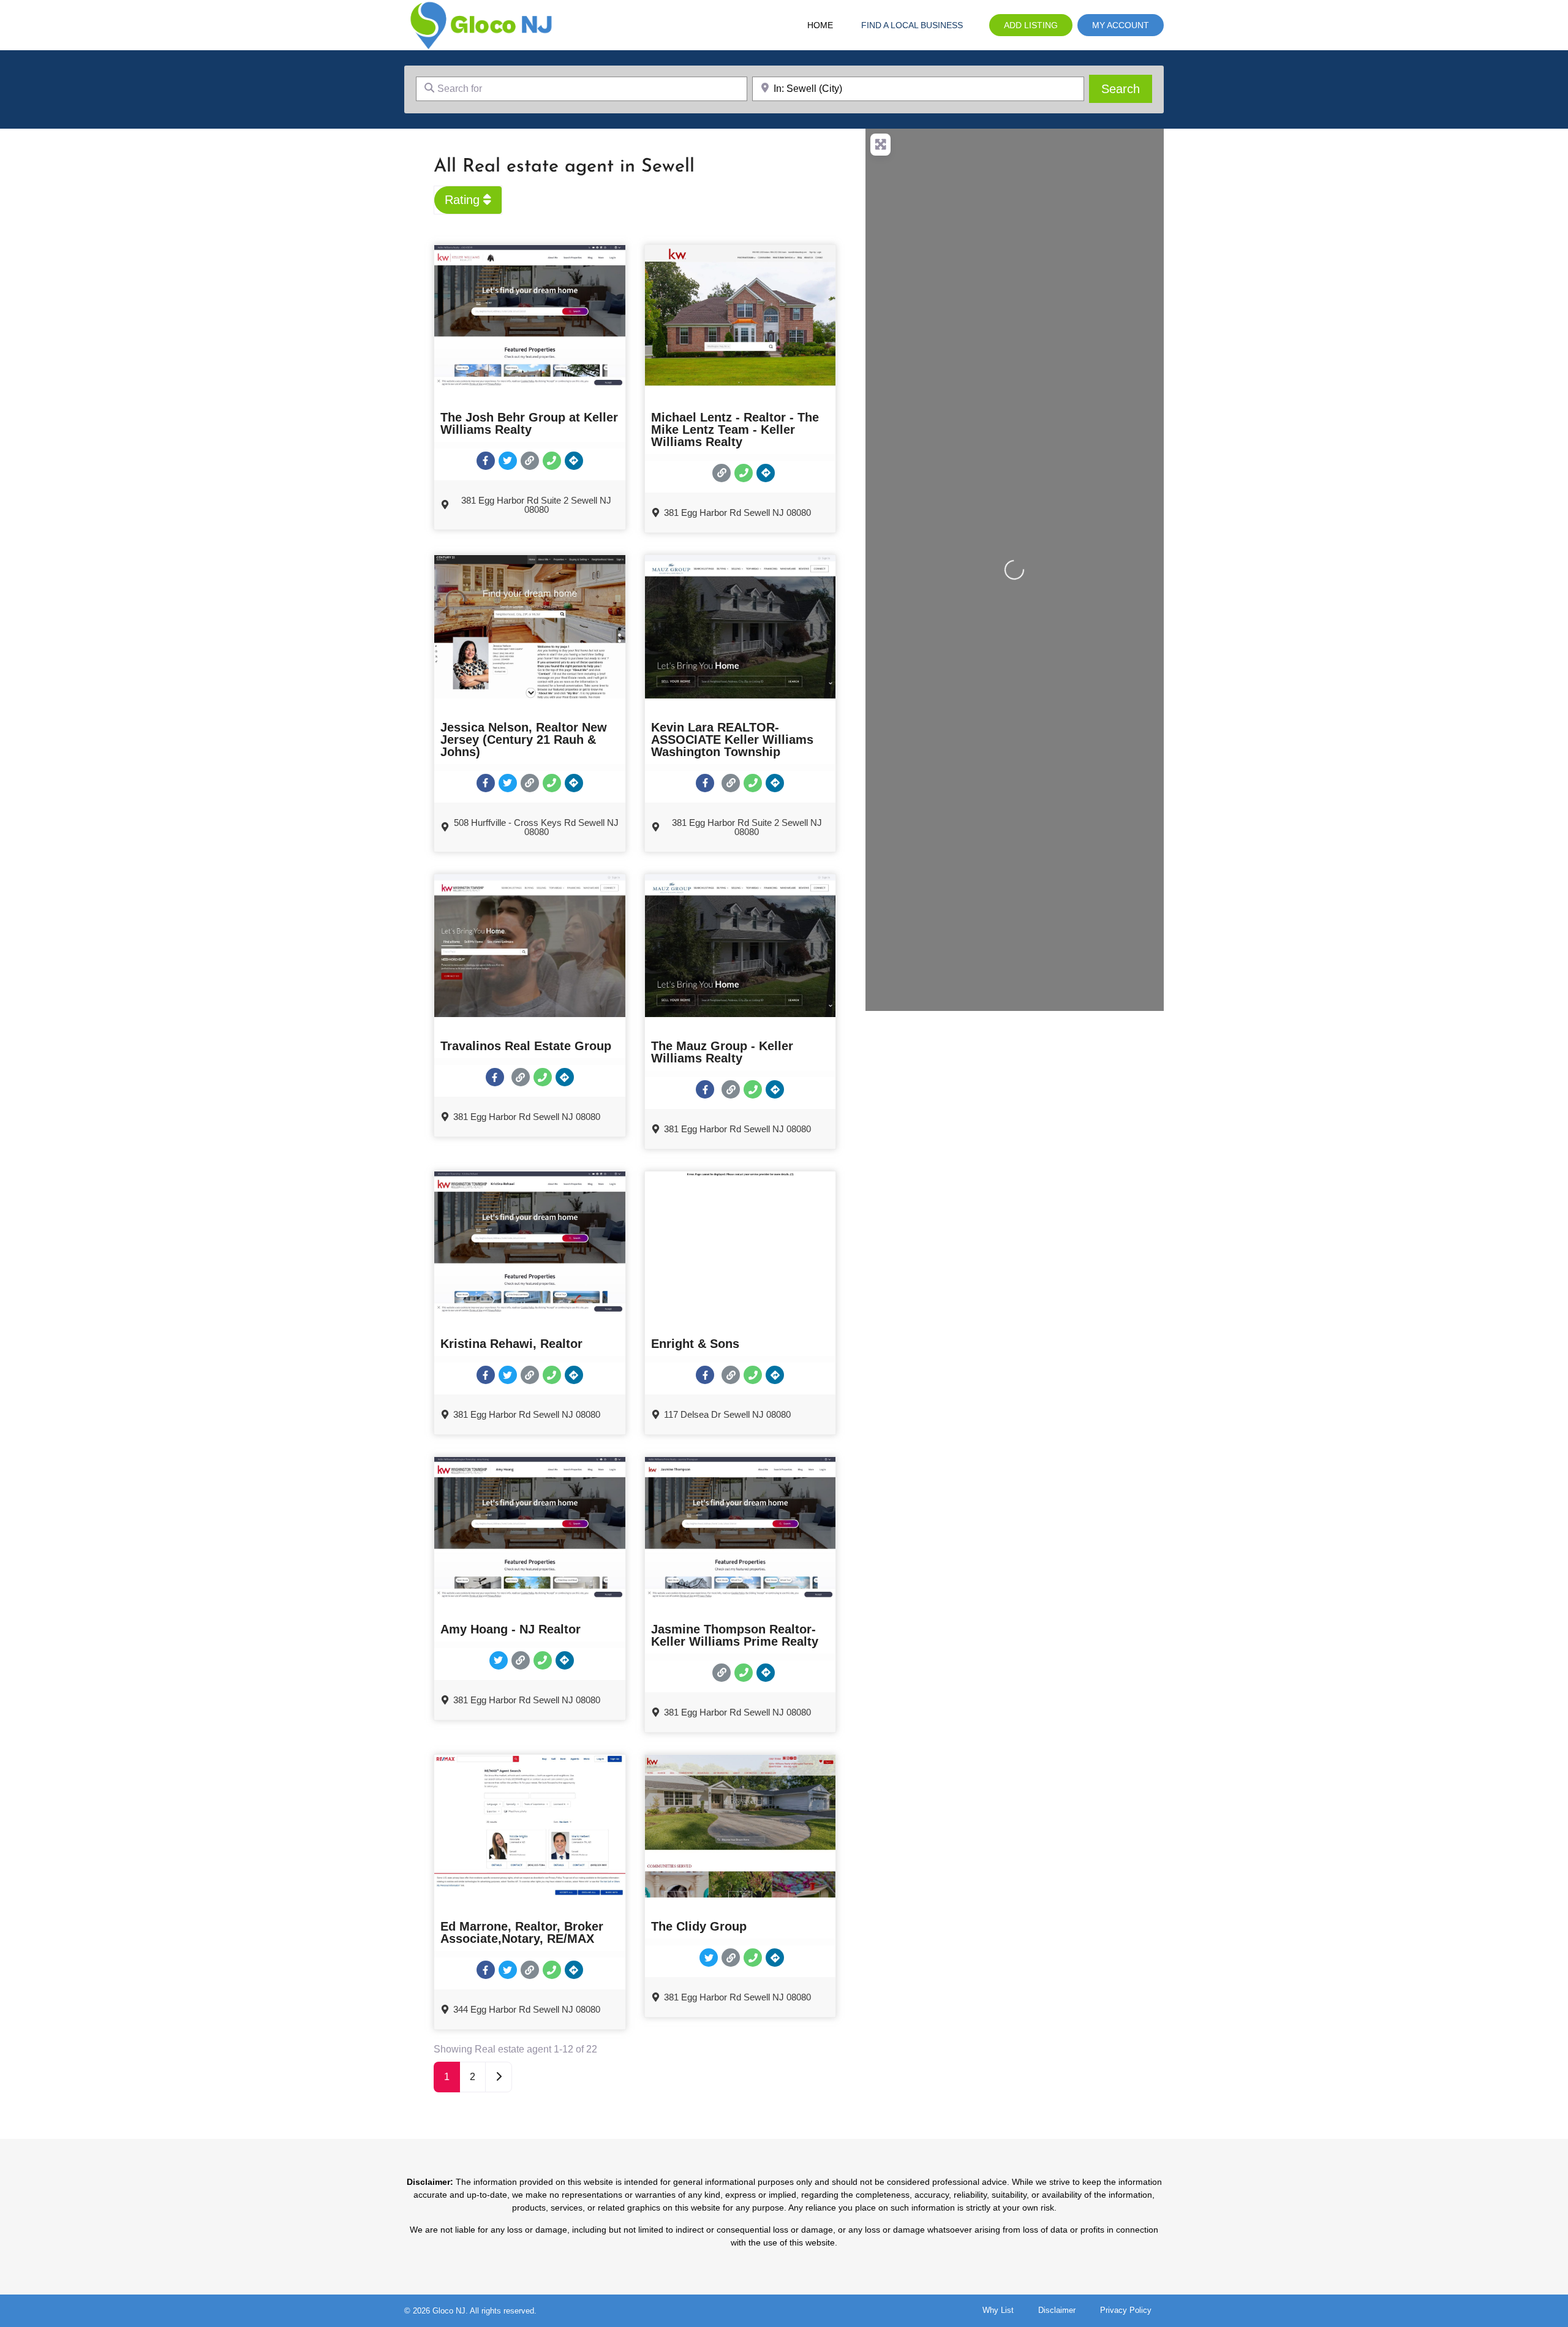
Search (1127, 89)
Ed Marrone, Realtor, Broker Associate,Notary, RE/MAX (522, 1932)
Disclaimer (1057, 2310)
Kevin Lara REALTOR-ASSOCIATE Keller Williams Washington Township (732, 740)
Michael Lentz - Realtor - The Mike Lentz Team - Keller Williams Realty (735, 429)
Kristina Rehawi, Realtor (511, 1344)
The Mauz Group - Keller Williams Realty (722, 1052)
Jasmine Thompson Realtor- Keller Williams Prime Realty (735, 1635)
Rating (464, 200)
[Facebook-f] (486, 461)
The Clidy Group (699, 1926)
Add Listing (1031, 25)
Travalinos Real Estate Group (526, 1046)
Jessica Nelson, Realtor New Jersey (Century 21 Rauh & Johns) (524, 740)
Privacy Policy (1126, 2310)
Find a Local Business (912, 25)
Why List (998, 2310)
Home (820, 25)
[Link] (530, 461)
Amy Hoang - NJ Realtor (511, 1629)
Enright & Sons (695, 1344)
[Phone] (552, 461)
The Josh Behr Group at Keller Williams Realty (529, 423)
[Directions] (574, 461)
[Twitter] (508, 461)
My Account (1121, 25)
